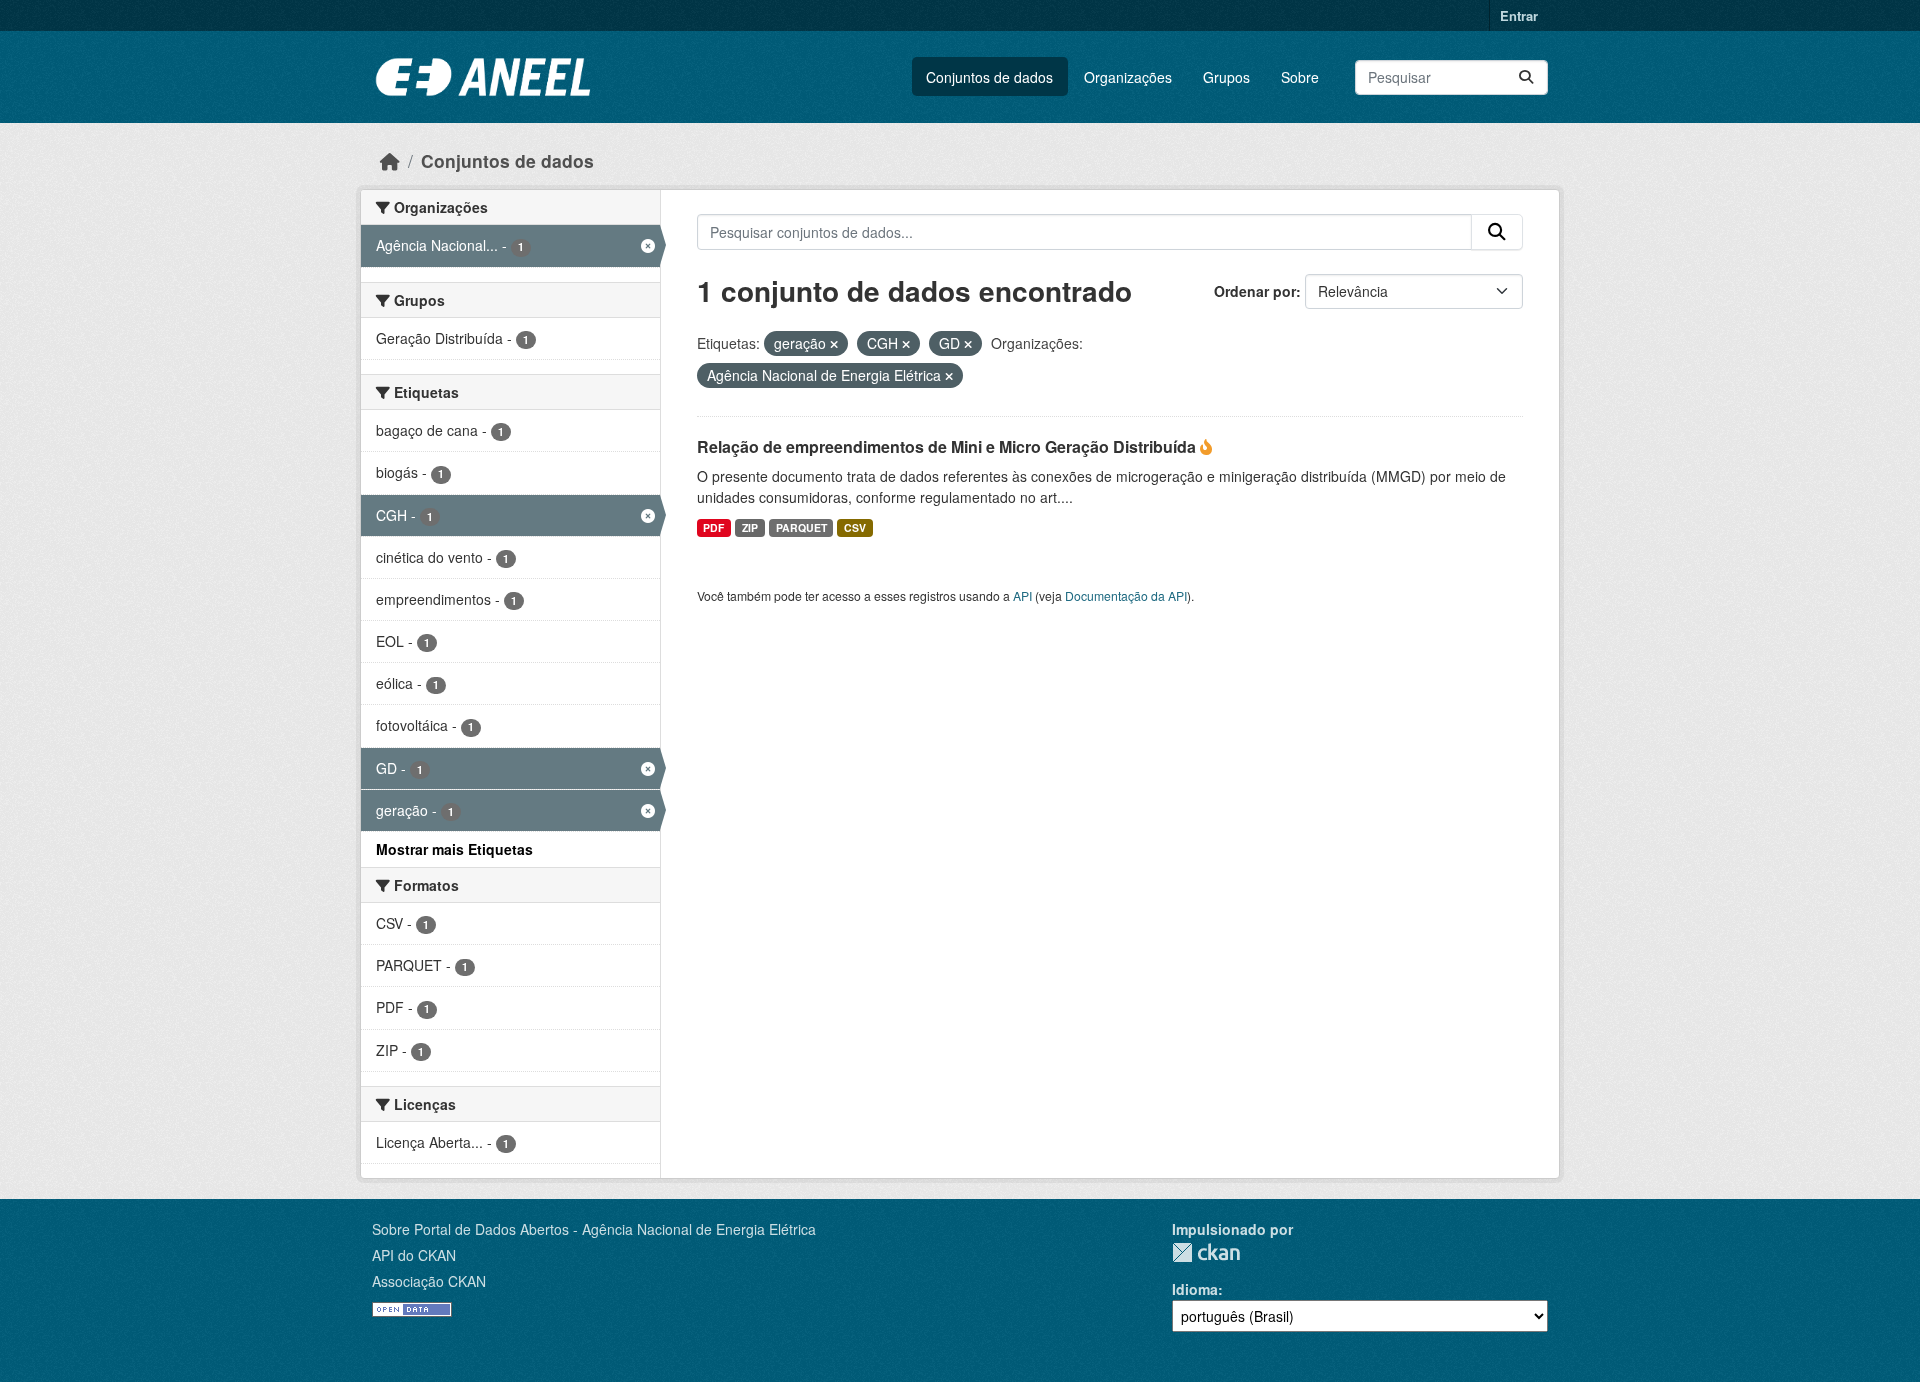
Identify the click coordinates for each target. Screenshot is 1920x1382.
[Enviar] (1526, 77)
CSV (855, 527)
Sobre (1300, 77)
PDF (713, 527)
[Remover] (834, 344)
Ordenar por (1255, 291)
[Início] (390, 160)
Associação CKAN (429, 1281)
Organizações (1128, 77)
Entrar (1519, 15)
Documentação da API (1126, 595)
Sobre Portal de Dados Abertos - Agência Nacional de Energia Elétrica (594, 1229)
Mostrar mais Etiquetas (454, 849)
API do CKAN (414, 1255)
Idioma (1195, 1289)
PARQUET (801, 527)
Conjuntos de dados (989, 77)
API (1022, 595)
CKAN (1206, 1252)
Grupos (1226, 77)
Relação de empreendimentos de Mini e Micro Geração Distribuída (948, 446)
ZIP (750, 527)
